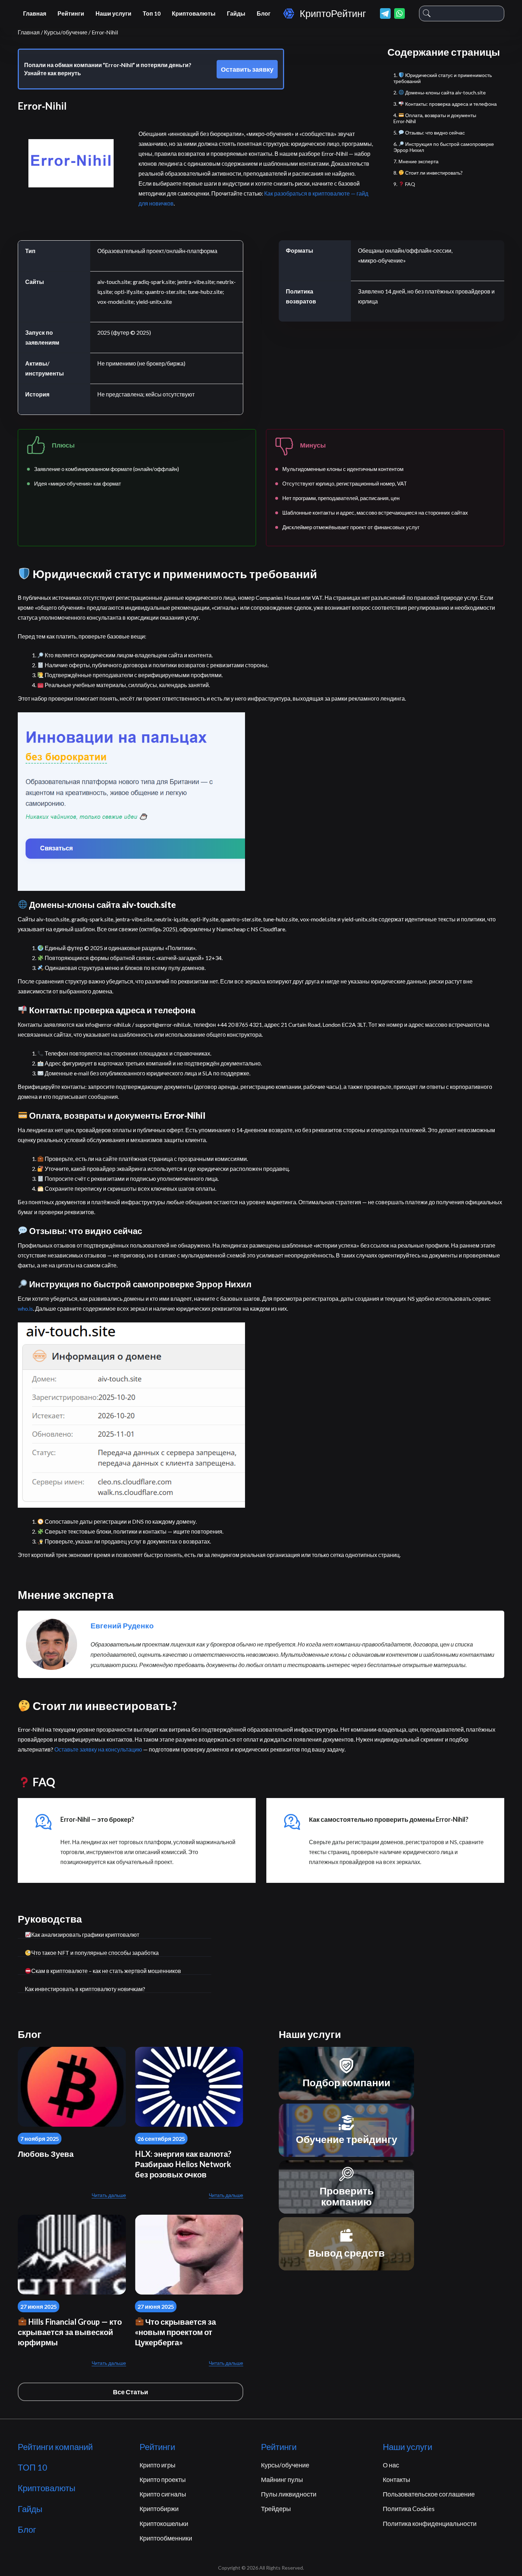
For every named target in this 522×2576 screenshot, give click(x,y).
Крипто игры (157, 2465)
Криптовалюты (194, 13)
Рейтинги (71, 13)
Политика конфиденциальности (430, 2523)
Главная (35, 13)
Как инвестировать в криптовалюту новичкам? (85, 1989)
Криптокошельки (164, 2523)
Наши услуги (113, 13)
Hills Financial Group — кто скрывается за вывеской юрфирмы (70, 2332)
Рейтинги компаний (55, 2447)
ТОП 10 (32, 2467)
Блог (264, 13)
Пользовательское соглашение (429, 2494)
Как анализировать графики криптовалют (85, 1934)
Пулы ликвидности (289, 2494)
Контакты (396, 2479)
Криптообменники (166, 2538)
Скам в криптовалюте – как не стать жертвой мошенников (106, 1971)
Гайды (236, 13)
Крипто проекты (163, 2479)
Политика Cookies (409, 2509)
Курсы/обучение (285, 2465)
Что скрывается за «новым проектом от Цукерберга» (175, 2332)
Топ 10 (152, 13)
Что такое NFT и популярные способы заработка (95, 1953)
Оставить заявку (247, 69)
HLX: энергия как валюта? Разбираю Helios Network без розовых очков (183, 2164)
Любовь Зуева (46, 2154)
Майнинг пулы (282, 2479)
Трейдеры (276, 2509)
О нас (391, 2465)
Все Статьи (130, 2392)
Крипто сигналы (163, 2494)
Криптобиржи (159, 2509)
